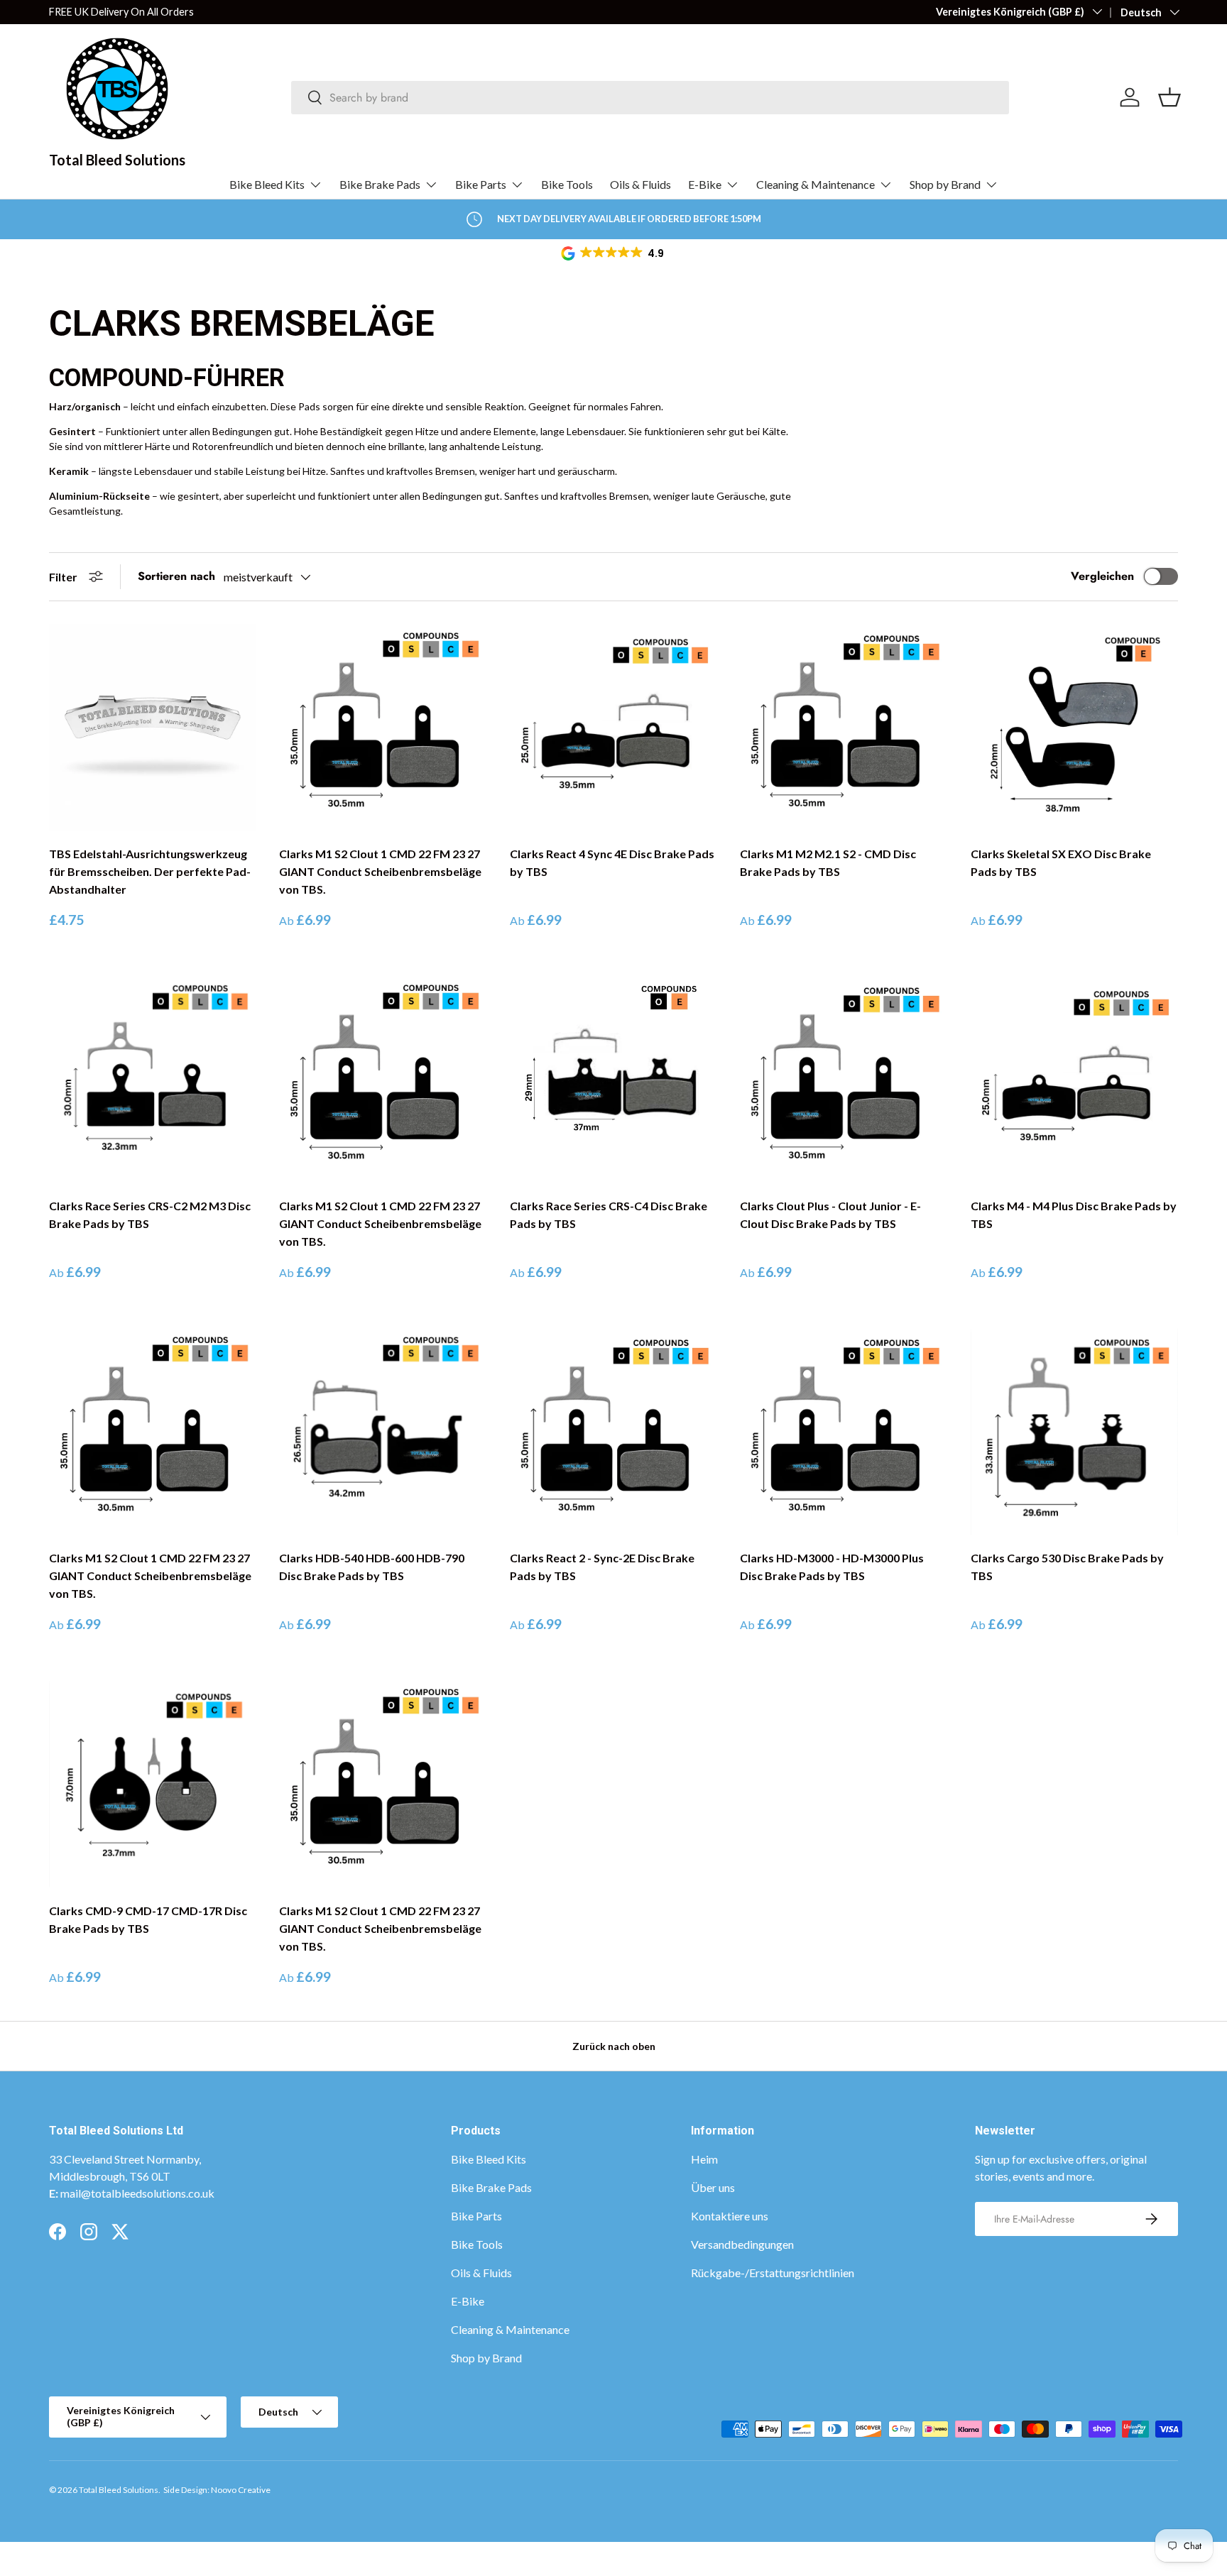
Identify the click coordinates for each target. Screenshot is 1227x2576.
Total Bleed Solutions (119, 2490)
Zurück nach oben (614, 2046)
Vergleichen (1102, 576)
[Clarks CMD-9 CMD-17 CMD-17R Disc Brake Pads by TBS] (153, 1784)
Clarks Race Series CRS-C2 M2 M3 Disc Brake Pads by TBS (150, 1215)
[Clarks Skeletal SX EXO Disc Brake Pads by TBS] (1074, 728)
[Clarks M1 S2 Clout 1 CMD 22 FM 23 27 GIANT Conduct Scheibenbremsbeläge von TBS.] (383, 728)
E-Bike (705, 184)
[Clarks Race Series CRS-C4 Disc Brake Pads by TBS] (613, 1080)
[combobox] (650, 98)
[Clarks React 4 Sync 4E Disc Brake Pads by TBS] (613, 728)
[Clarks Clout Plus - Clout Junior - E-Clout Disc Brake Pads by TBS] (844, 1080)
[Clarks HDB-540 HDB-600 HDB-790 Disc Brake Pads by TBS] (383, 1432)
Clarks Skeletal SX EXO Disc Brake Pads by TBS (1061, 862)
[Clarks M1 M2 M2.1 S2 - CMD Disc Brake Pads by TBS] (844, 728)
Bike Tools (567, 184)
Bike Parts (481, 184)
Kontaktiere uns (730, 2216)
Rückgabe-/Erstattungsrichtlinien (773, 2273)
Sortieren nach (176, 576)
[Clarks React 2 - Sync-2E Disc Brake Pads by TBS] (613, 1432)
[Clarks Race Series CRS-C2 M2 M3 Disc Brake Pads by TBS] (153, 1080)
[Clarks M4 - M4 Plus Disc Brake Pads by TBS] (1074, 1080)
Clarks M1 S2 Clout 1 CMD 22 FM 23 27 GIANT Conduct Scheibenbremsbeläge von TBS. (380, 871)
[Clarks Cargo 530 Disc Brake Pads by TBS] (1074, 1432)
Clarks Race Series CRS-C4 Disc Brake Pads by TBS (609, 1215)
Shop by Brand (945, 184)
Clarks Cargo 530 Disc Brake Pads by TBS (1067, 1567)
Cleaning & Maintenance (816, 184)
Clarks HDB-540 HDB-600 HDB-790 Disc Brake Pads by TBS (372, 1567)
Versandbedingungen (742, 2244)
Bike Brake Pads (380, 184)
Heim (704, 2159)
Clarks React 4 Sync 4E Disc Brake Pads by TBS (612, 862)
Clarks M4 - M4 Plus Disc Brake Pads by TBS (1074, 1215)
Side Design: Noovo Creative (217, 2490)
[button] (613, 253)
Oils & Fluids (640, 184)
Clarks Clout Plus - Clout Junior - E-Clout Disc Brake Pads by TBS (830, 1215)
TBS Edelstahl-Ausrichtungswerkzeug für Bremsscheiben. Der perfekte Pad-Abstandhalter (150, 871)
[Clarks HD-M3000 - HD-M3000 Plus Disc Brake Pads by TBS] (844, 1432)
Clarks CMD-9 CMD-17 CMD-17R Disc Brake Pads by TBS (148, 1919)
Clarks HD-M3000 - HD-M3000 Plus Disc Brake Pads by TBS (832, 1567)
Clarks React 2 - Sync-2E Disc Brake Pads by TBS (602, 1567)
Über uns (713, 2187)
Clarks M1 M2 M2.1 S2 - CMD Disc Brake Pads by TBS (828, 862)
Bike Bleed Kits (267, 184)
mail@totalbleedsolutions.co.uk (137, 2193)
